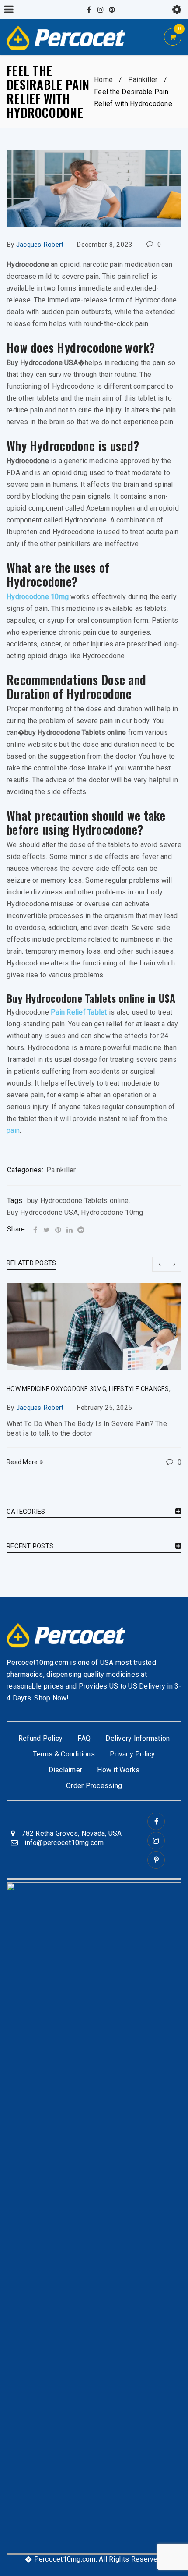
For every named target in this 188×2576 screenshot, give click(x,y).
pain (13, 1130)
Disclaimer (66, 1770)
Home (103, 80)
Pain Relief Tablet (79, 1012)
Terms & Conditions (64, 1754)
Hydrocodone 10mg (38, 597)
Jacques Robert (40, 245)
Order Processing (94, 1786)
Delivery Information (138, 1738)
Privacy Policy (132, 1754)
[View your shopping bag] (173, 37)
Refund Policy (40, 1738)
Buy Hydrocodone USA (42, 1212)
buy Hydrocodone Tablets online (78, 1201)
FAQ (84, 1738)
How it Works (118, 1770)
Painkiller (143, 80)
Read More (22, 1462)
